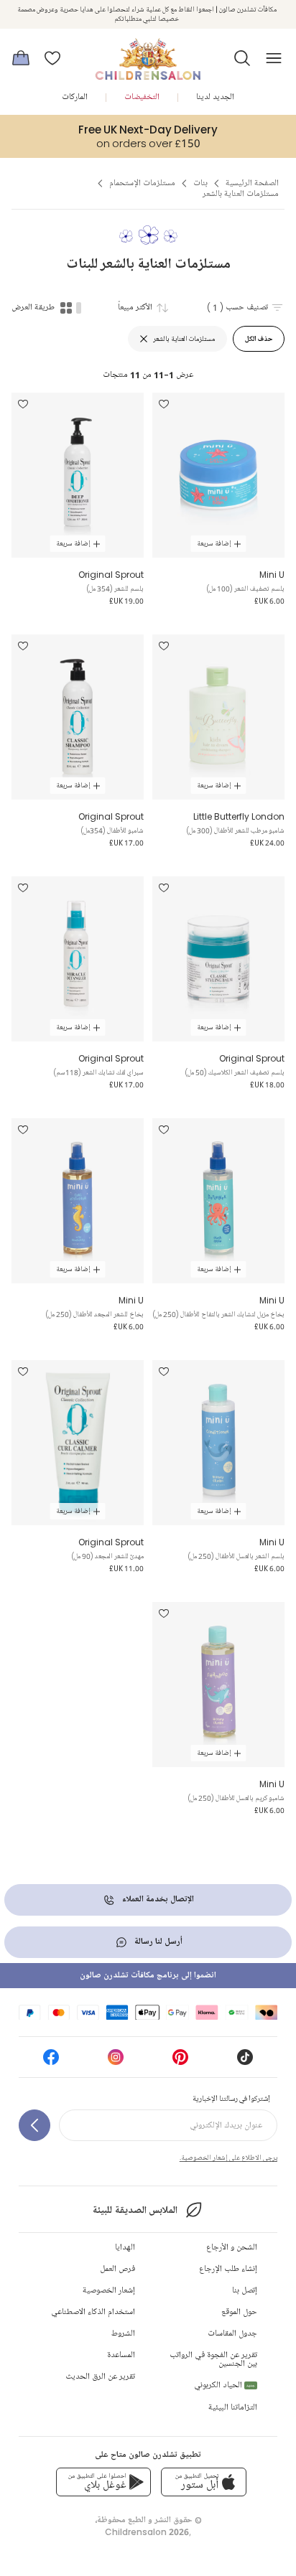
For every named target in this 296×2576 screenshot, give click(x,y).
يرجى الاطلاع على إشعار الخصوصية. (228, 2158)
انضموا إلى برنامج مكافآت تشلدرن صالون (148, 1976)
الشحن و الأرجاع (232, 2248)
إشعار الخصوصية (109, 2291)
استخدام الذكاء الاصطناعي (93, 2312)
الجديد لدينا (215, 97)
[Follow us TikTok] (245, 2062)
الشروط (123, 2334)
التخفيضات (142, 97)
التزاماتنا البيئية (233, 2408)
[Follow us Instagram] (116, 2062)
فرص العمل (117, 2269)
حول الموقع (239, 2312)
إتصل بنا (245, 2291)
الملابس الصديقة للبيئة (135, 2210)
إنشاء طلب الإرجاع (228, 2269)
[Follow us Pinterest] (180, 2062)
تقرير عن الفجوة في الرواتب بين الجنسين (213, 2360)
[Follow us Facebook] (51, 2062)
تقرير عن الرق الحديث (100, 2377)
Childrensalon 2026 (147, 2532)
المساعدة (121, 2355)
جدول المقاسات (232, 2334)
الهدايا (125, 2248)
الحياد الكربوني (225, 2385)
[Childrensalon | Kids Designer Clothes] (148, 54)
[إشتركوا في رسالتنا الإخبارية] (34, 2125)
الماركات (75, 97)
